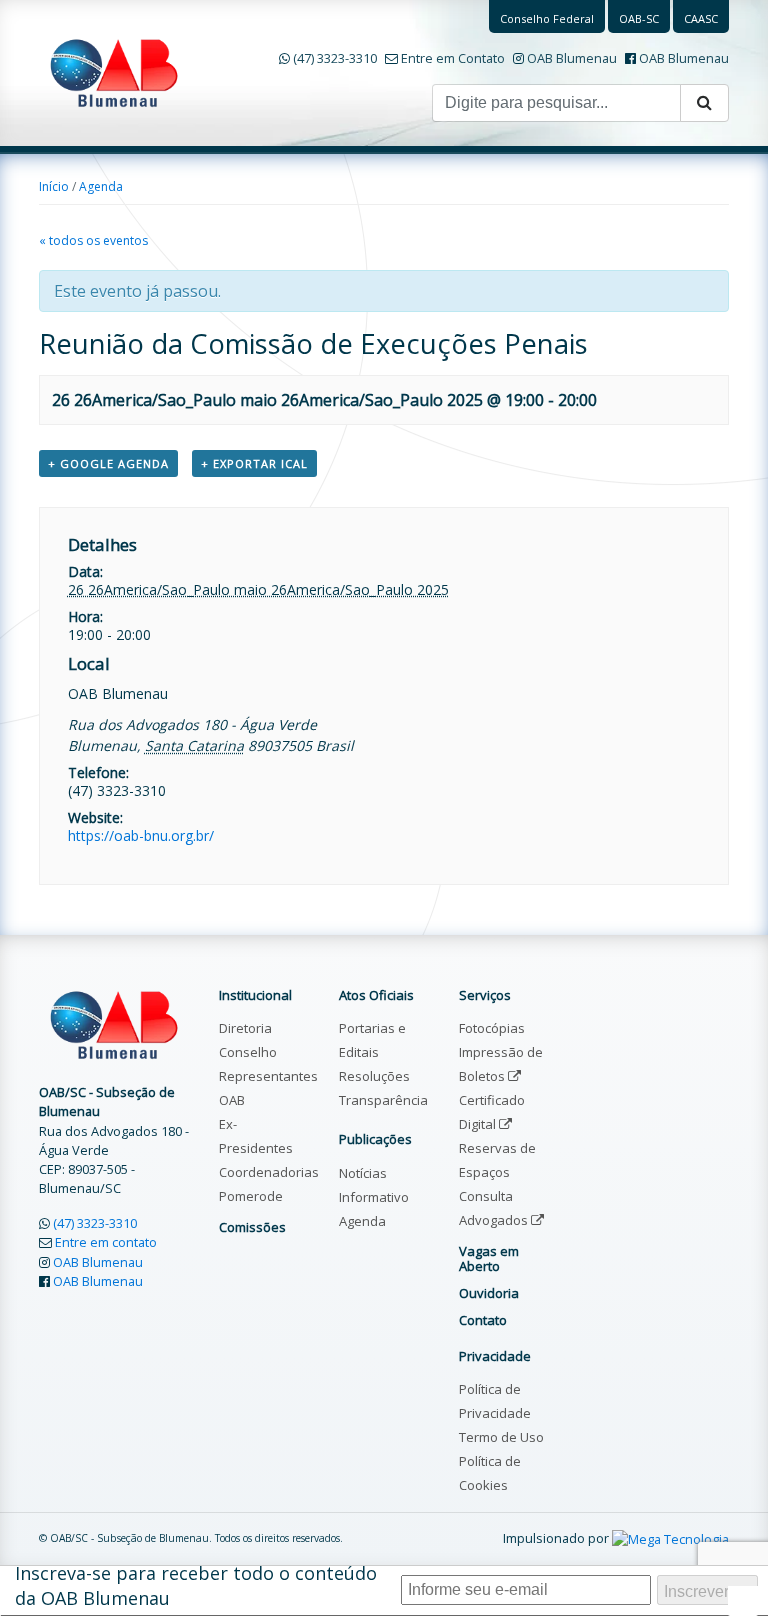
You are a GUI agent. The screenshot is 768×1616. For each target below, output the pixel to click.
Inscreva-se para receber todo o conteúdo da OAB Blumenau (196, 1585)
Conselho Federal (547, 18)
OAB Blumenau (572, 58)
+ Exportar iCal (254, 463)
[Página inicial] (114, 71)
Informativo (374, 1197)
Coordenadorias (269, 1172)
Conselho (248, 1052)
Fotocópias (492, 1028)
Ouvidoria (489, 1293)
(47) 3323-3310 (335, 58)
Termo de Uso (501, 1437)
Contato (483, 1320)
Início (54, 186)
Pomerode (251, 1196)
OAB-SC (639, 18)
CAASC (701, 18)
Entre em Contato (453, 58)
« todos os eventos (93, 240)
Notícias (363, 1173)
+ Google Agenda (108, 463)
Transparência (383, 1100)
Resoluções (374, 1076)
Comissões (252, 1227)
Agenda (101, 186)
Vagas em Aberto (489, 1258)
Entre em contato (106, 1242)
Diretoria (245, 1028)
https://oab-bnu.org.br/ (141, 835)
